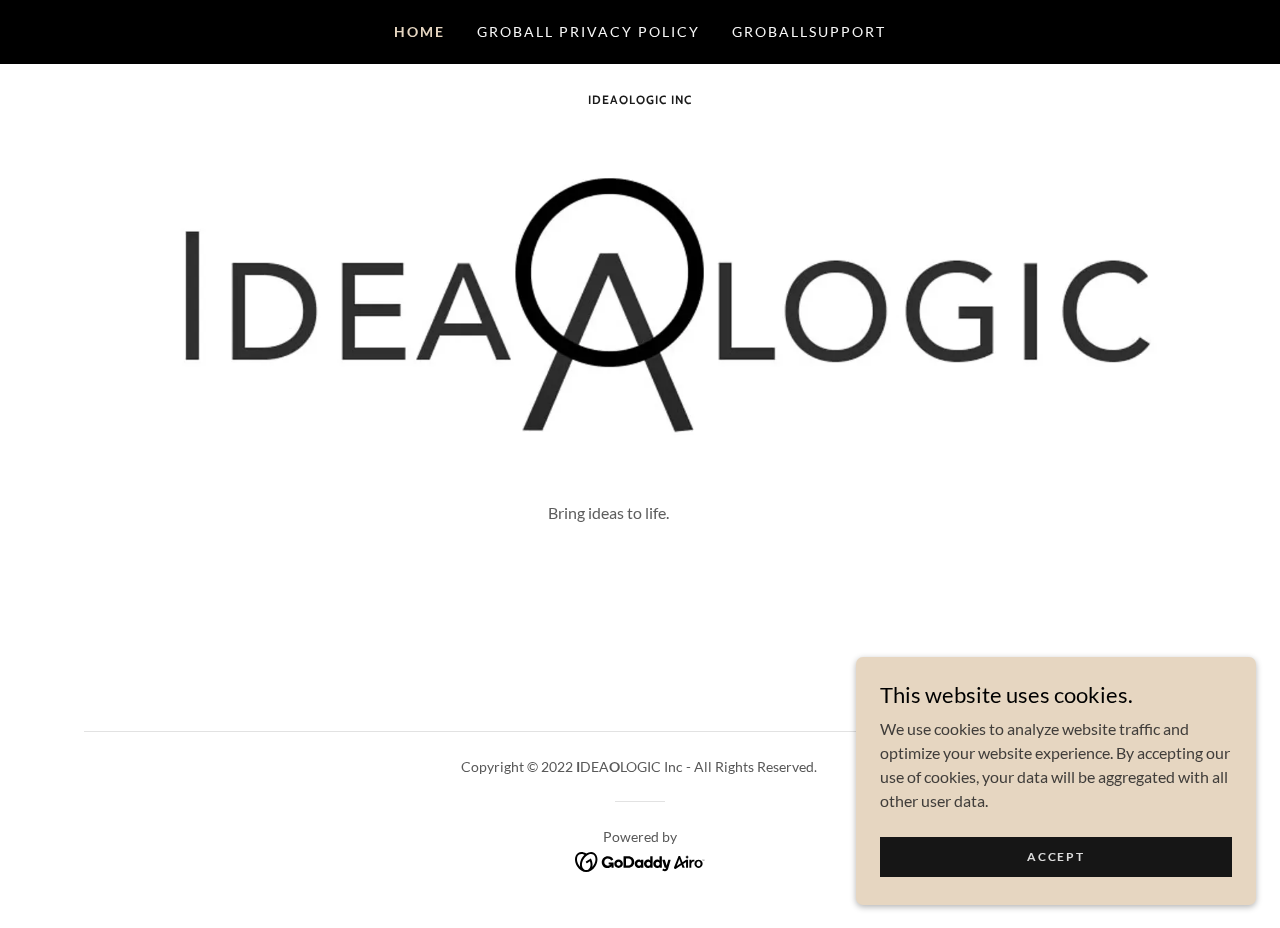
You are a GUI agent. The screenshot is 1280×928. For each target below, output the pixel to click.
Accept (1055, 856)
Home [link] (419, 31)
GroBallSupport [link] (809, 31)
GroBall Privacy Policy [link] (588, 31)
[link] (640, 97)
